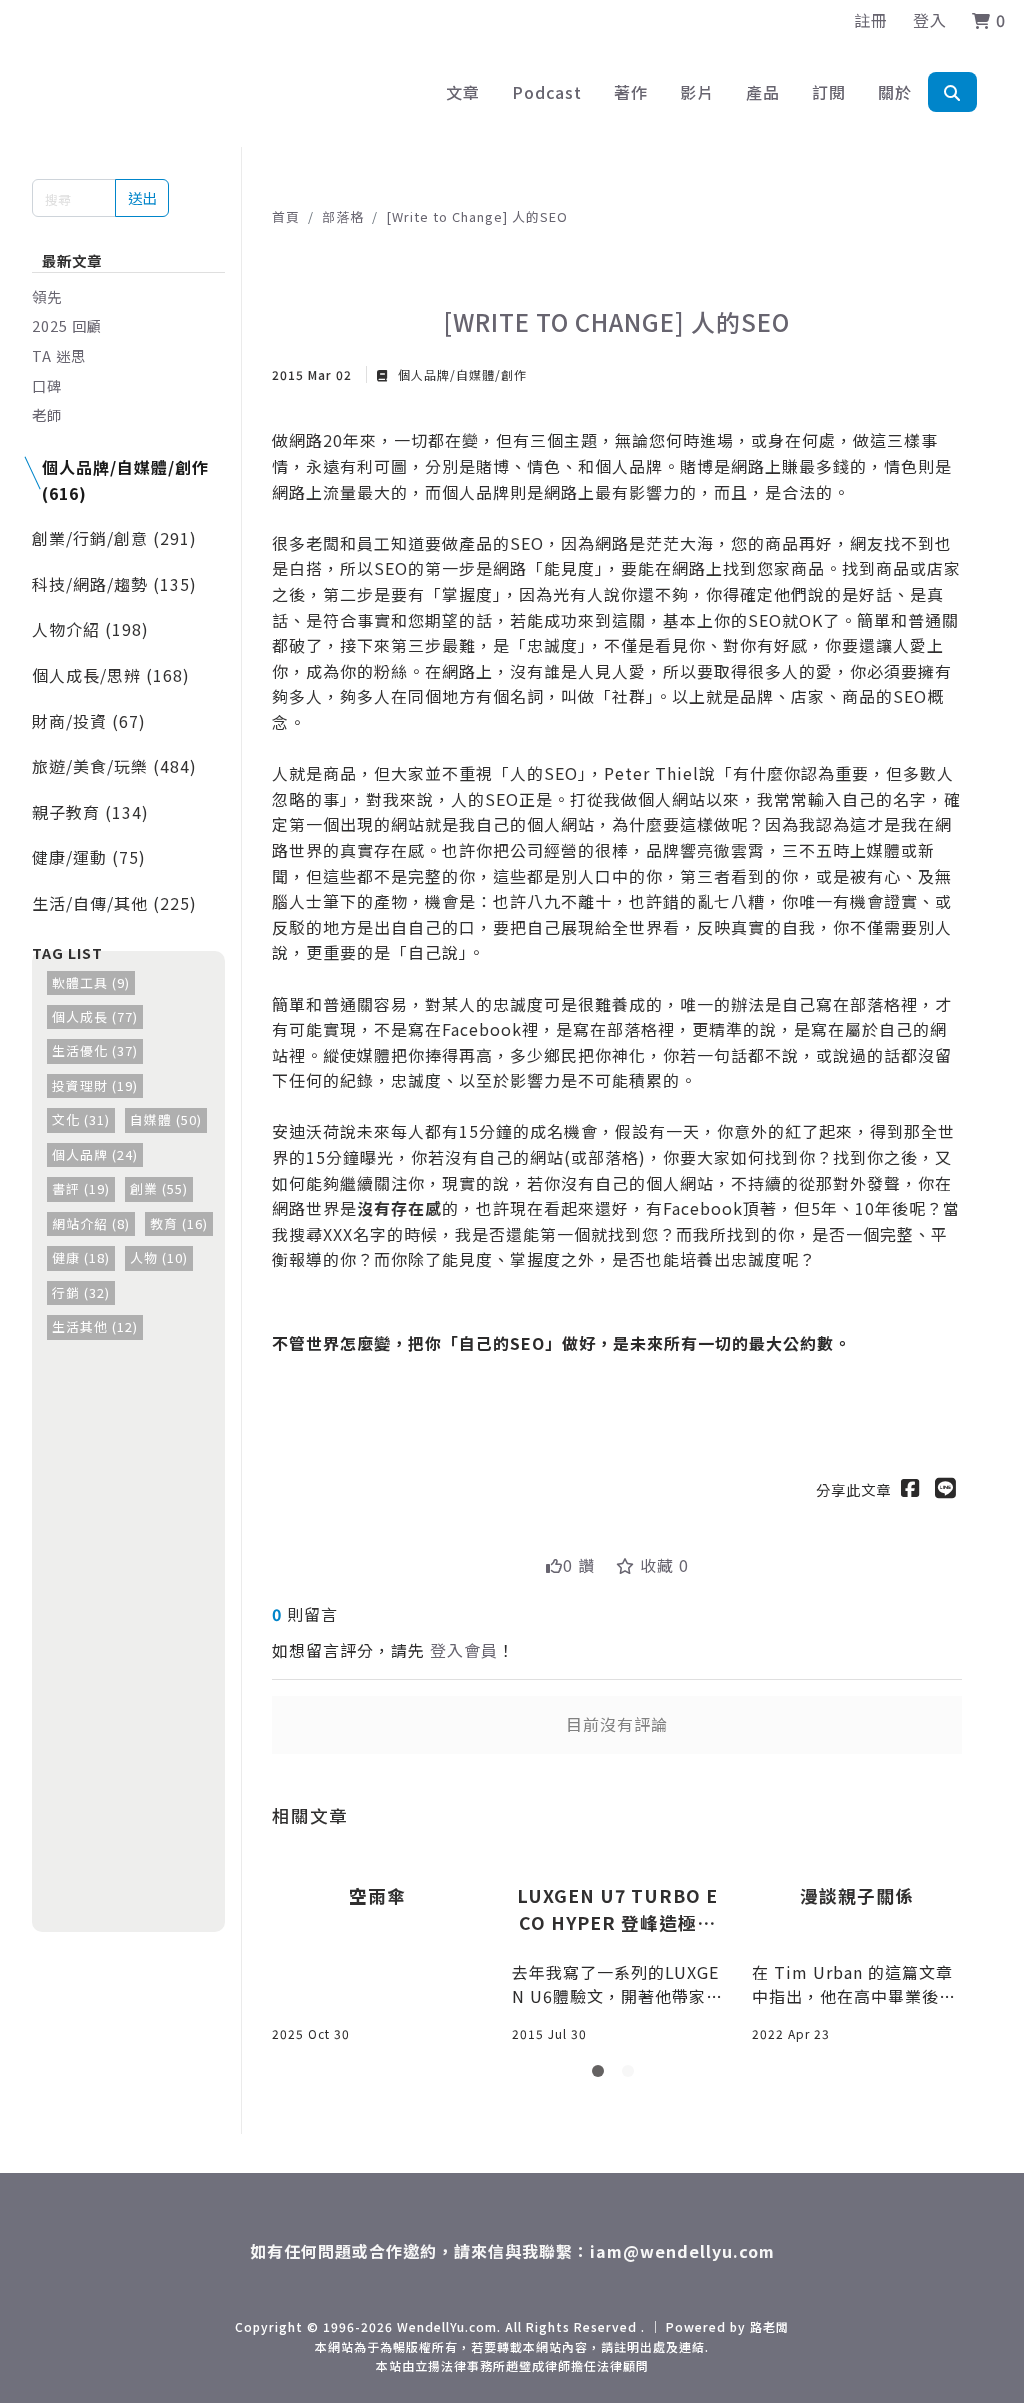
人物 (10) (159, 1257)
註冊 (871, 20)
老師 (47, 414)
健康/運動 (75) (89, 857)
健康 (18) (81, 1257)
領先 (47, 296)
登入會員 (464, 1650)
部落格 (343, 216)
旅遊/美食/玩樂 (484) (114, 766)
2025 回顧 (67, 325)
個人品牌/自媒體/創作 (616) (125, 480)
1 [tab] (602, 2075)
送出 (142, 197)
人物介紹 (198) (90, 629)
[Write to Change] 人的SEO (477, 216)
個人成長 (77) (95, 1016)
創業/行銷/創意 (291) (114, 538)
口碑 (47, 385)
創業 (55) (159, 1188)
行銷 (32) (81, 1292)
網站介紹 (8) (91, 1223)
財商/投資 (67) (89, 721)
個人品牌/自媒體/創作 (460, 374)
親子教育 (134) (90, 812)
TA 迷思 (59, 355)
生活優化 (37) (95, 1050)
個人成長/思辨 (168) (111, 675)
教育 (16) (179, 1223)
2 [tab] (632, 2075)
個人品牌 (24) (95, 1154)
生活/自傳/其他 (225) (114, 903)
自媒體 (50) (166, 1119)
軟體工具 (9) (91, 982)
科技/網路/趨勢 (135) (114, 584)
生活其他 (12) (95, 1326)
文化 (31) (81, 1119)
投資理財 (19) (95, 1085)
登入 (930, 20)
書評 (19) (81, 1188)
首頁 (286, 216)
